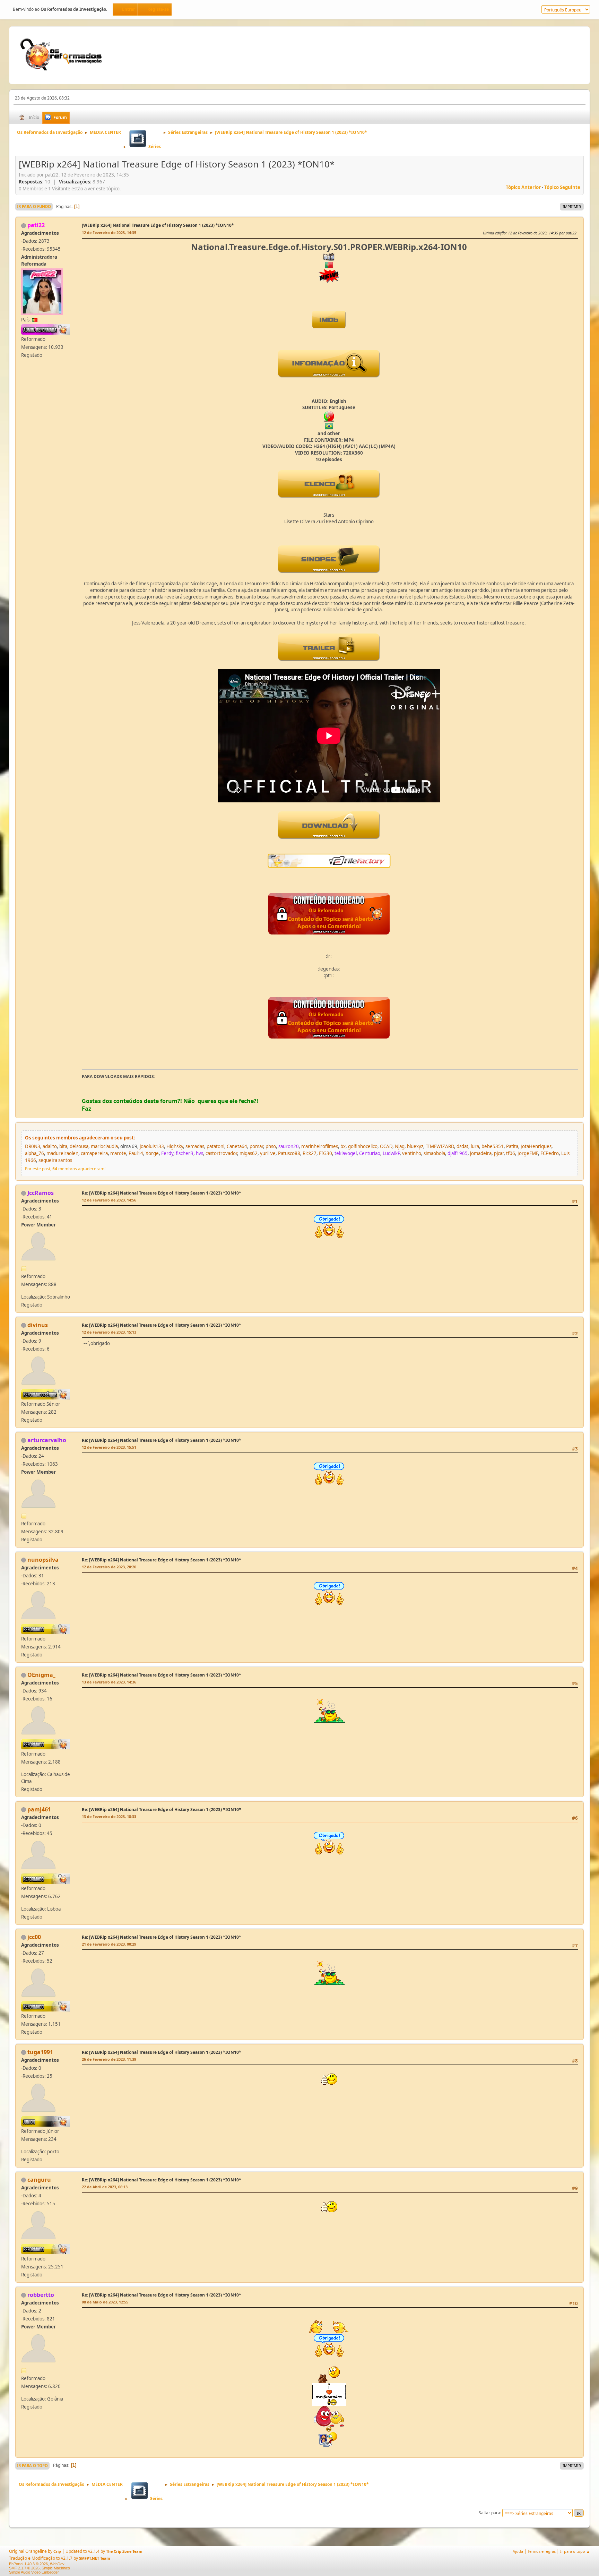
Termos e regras (542, 2551)
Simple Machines (56, 2568)
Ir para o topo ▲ (575, 2551)
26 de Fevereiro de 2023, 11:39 (109, 2059)
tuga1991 (40, 2052)
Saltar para (489, 2513)
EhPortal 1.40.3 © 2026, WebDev (37, 2564)
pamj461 (39, 1809)
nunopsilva (43, 1560)
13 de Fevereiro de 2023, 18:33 (109, 1816)
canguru (39, 2180)
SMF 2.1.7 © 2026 (24, 2568)
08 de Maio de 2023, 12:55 (105, 2302)
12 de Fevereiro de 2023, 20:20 (109, 1567)
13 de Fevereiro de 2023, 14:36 (109, 1682)
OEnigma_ (41, 1675)
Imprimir (572, 206)
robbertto (41, 2295)
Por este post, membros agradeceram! (65, 1169)
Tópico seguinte (562, 187)
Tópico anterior (523, 187)
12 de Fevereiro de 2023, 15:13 (109, 1332)
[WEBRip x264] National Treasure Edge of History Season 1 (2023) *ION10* (158, 225)
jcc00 (34, 1937)
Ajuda (518, 2551)
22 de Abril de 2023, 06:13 (105, 2187)
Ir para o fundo (34, 206)
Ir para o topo (32, 2466)
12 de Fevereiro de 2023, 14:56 (109, 1200)
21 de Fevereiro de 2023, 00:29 (109, 1944)
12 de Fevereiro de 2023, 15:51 (109, 1447)
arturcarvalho (47, 1440)
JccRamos (41, 1193)
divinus (38, 1325)
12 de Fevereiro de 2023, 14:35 (109, 232)
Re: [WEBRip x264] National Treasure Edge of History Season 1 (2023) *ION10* (162, 1193)
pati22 (36, 225)
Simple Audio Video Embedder (34, 2572)
